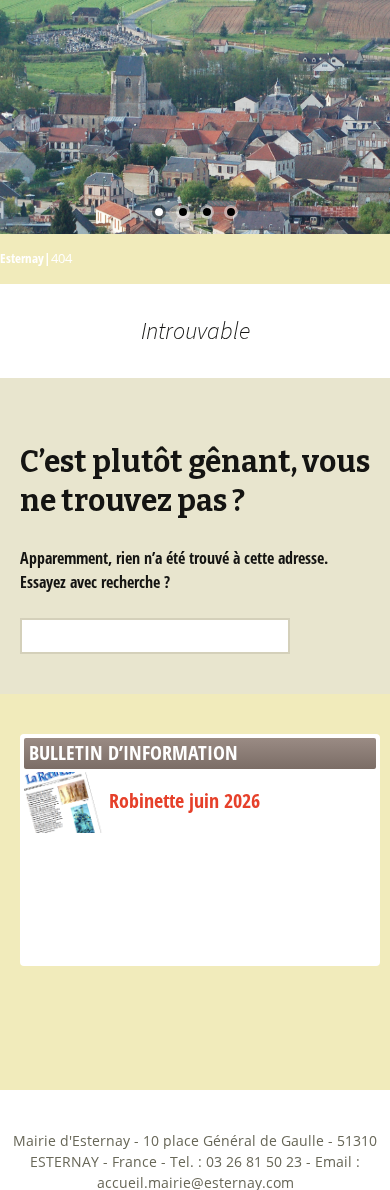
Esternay (22, 258)
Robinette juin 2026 (184, 800)
